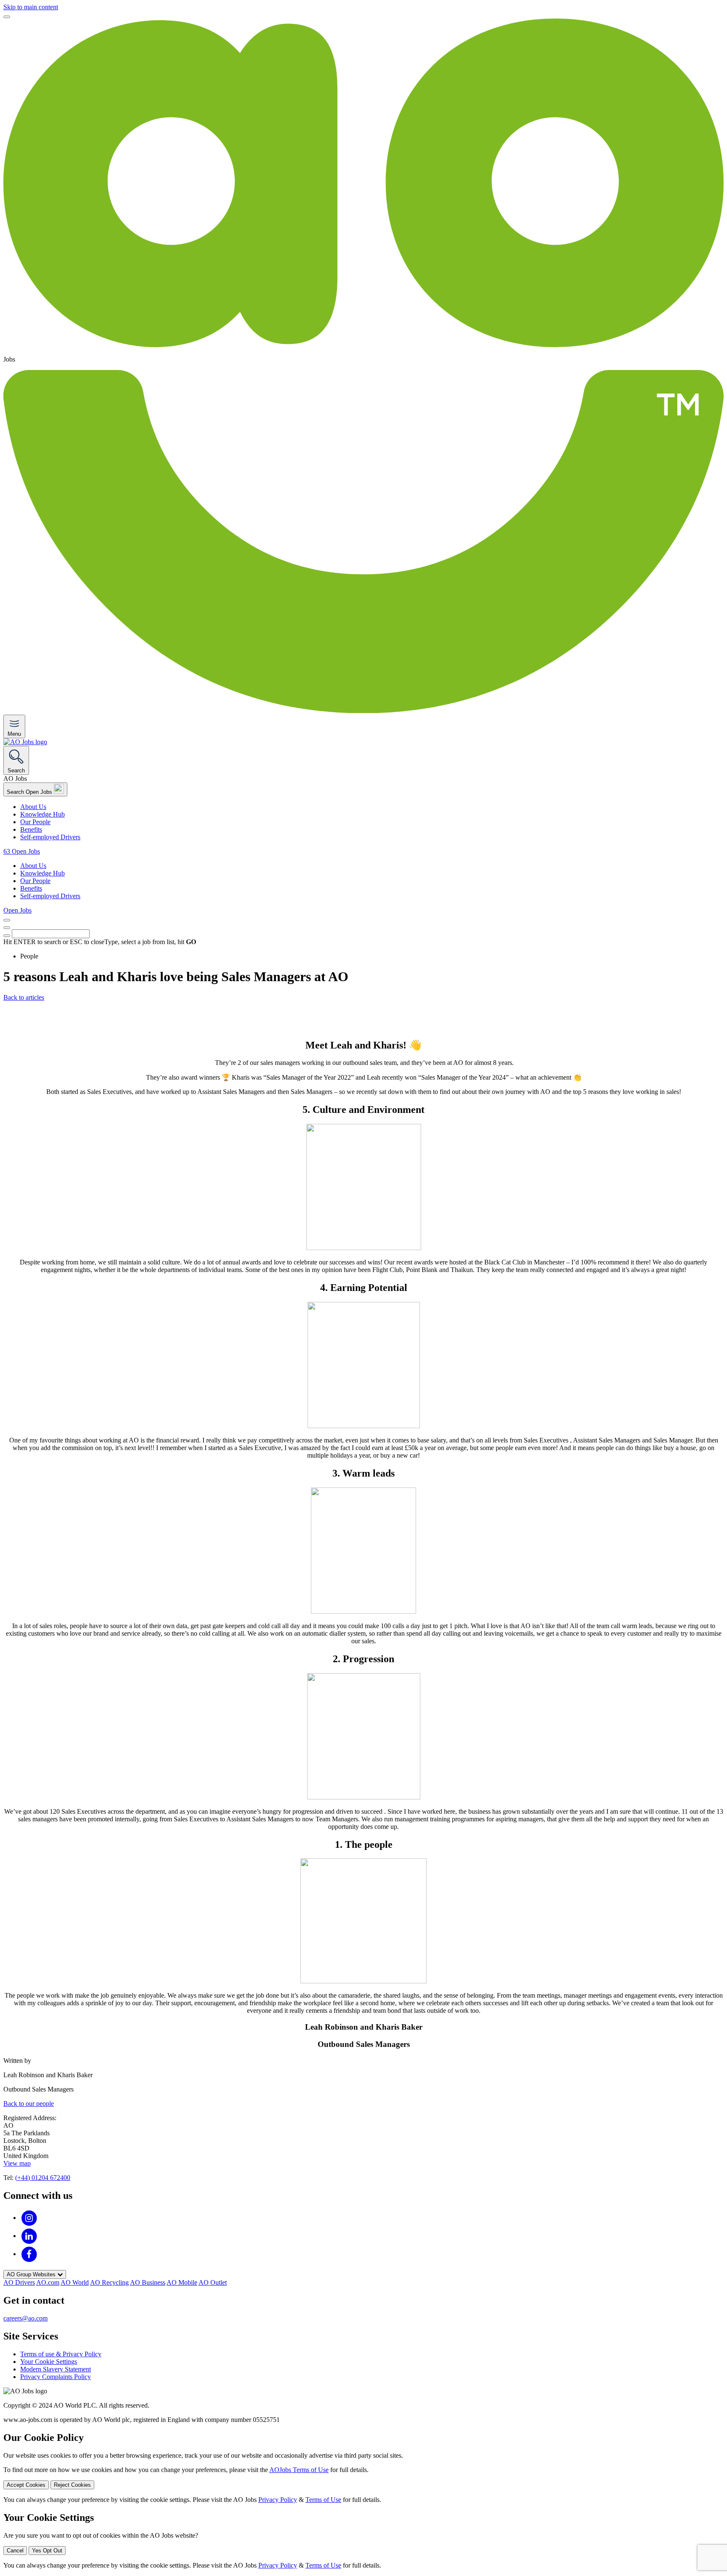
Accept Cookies (26, 2485)
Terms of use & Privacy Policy (61, 2354)
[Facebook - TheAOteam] (29, 2254)
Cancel (15, 2551)
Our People (35, 822)
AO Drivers (19, 2282)
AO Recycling (109, 2282)
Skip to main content (31, 7)
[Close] (7, 17)
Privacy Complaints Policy (56, 2377)
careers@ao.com (25, 2318)
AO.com (48, 2282)
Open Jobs (17, 910)
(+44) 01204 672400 (43, 2178)
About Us (33, 807)
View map (17, 2163)
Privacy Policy (278, 2500)
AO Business (148, 2282)
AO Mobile (182, 2282)
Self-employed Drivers (50, 837)
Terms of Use (323, 2500)
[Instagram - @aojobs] (29, 2218)
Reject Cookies (72, 2485)
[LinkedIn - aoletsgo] (29, 2236)
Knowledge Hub (42, 814)
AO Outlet (213, 2282)
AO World (75, 2282)
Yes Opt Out (47, 2551)
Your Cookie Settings (49, 2362)
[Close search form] (7, 928)
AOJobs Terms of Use (299, 2470)
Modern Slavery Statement (56, 2369)
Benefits (31, 829)
